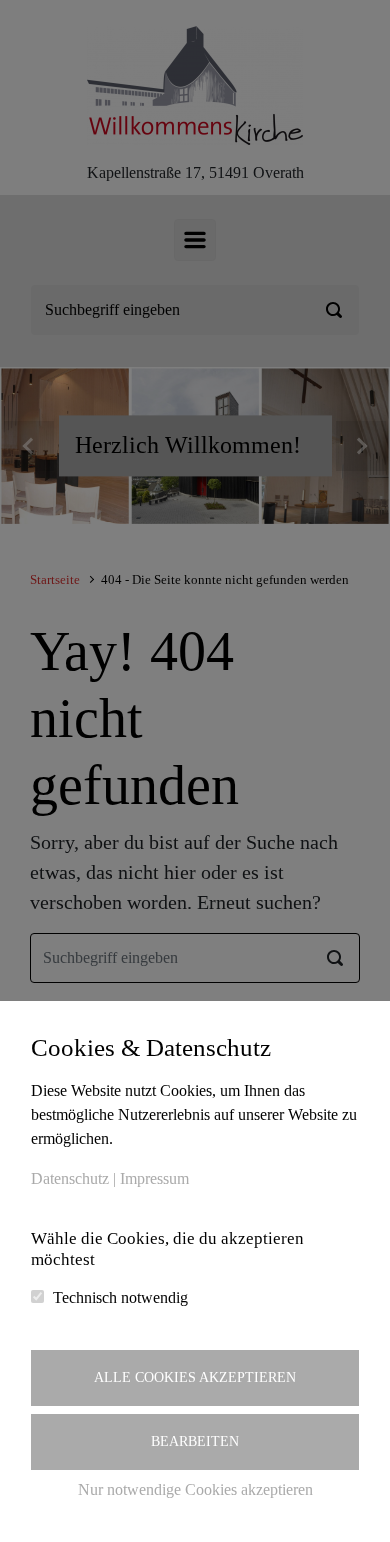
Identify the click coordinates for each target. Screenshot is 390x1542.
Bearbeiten (195, 1441)
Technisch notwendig (120, 1297)
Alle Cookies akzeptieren (195, 1377)
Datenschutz (70, 1178)
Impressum (154, 1178)
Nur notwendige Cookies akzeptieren (195, 1489)
